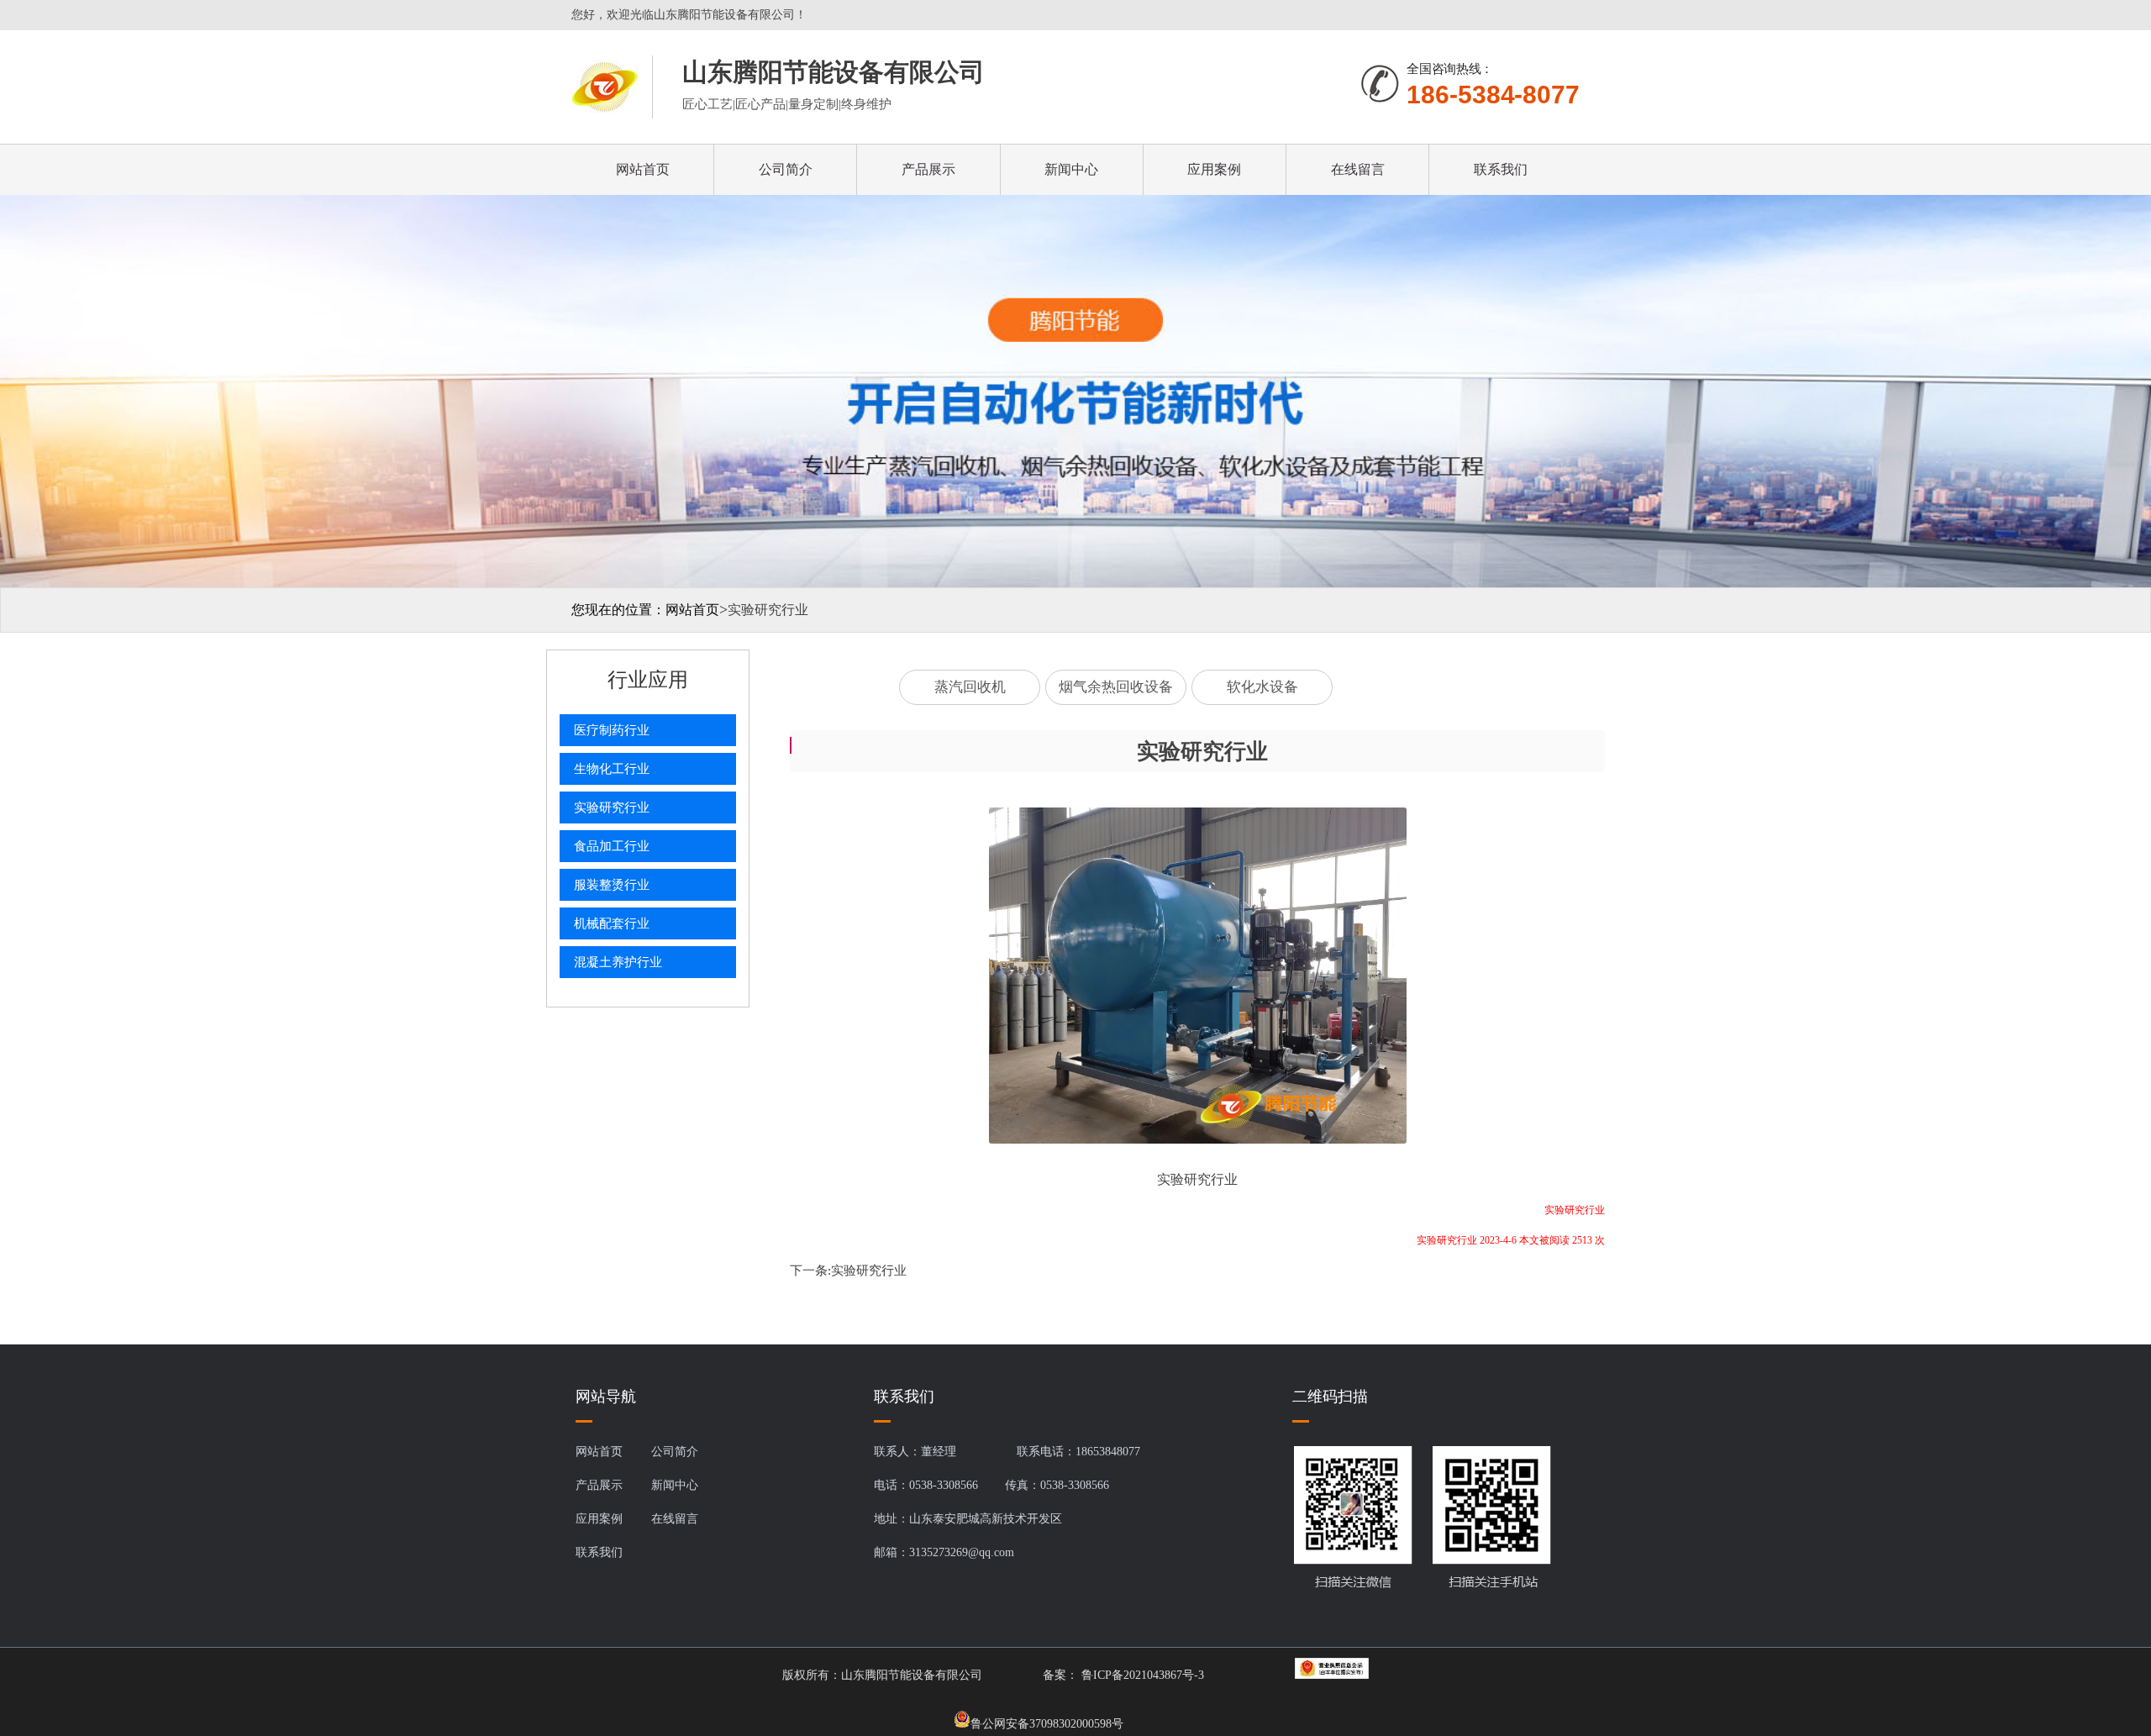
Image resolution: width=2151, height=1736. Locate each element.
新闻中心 (1071, 169)
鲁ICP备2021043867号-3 (1141, 1675)
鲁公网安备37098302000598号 (1047, 1723)
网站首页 (643, 169)
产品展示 (928, 169)
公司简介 (786, 169)
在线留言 (1358, 169)
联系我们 (1501, 169)
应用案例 (1214, 169)
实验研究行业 (869, 1270)
